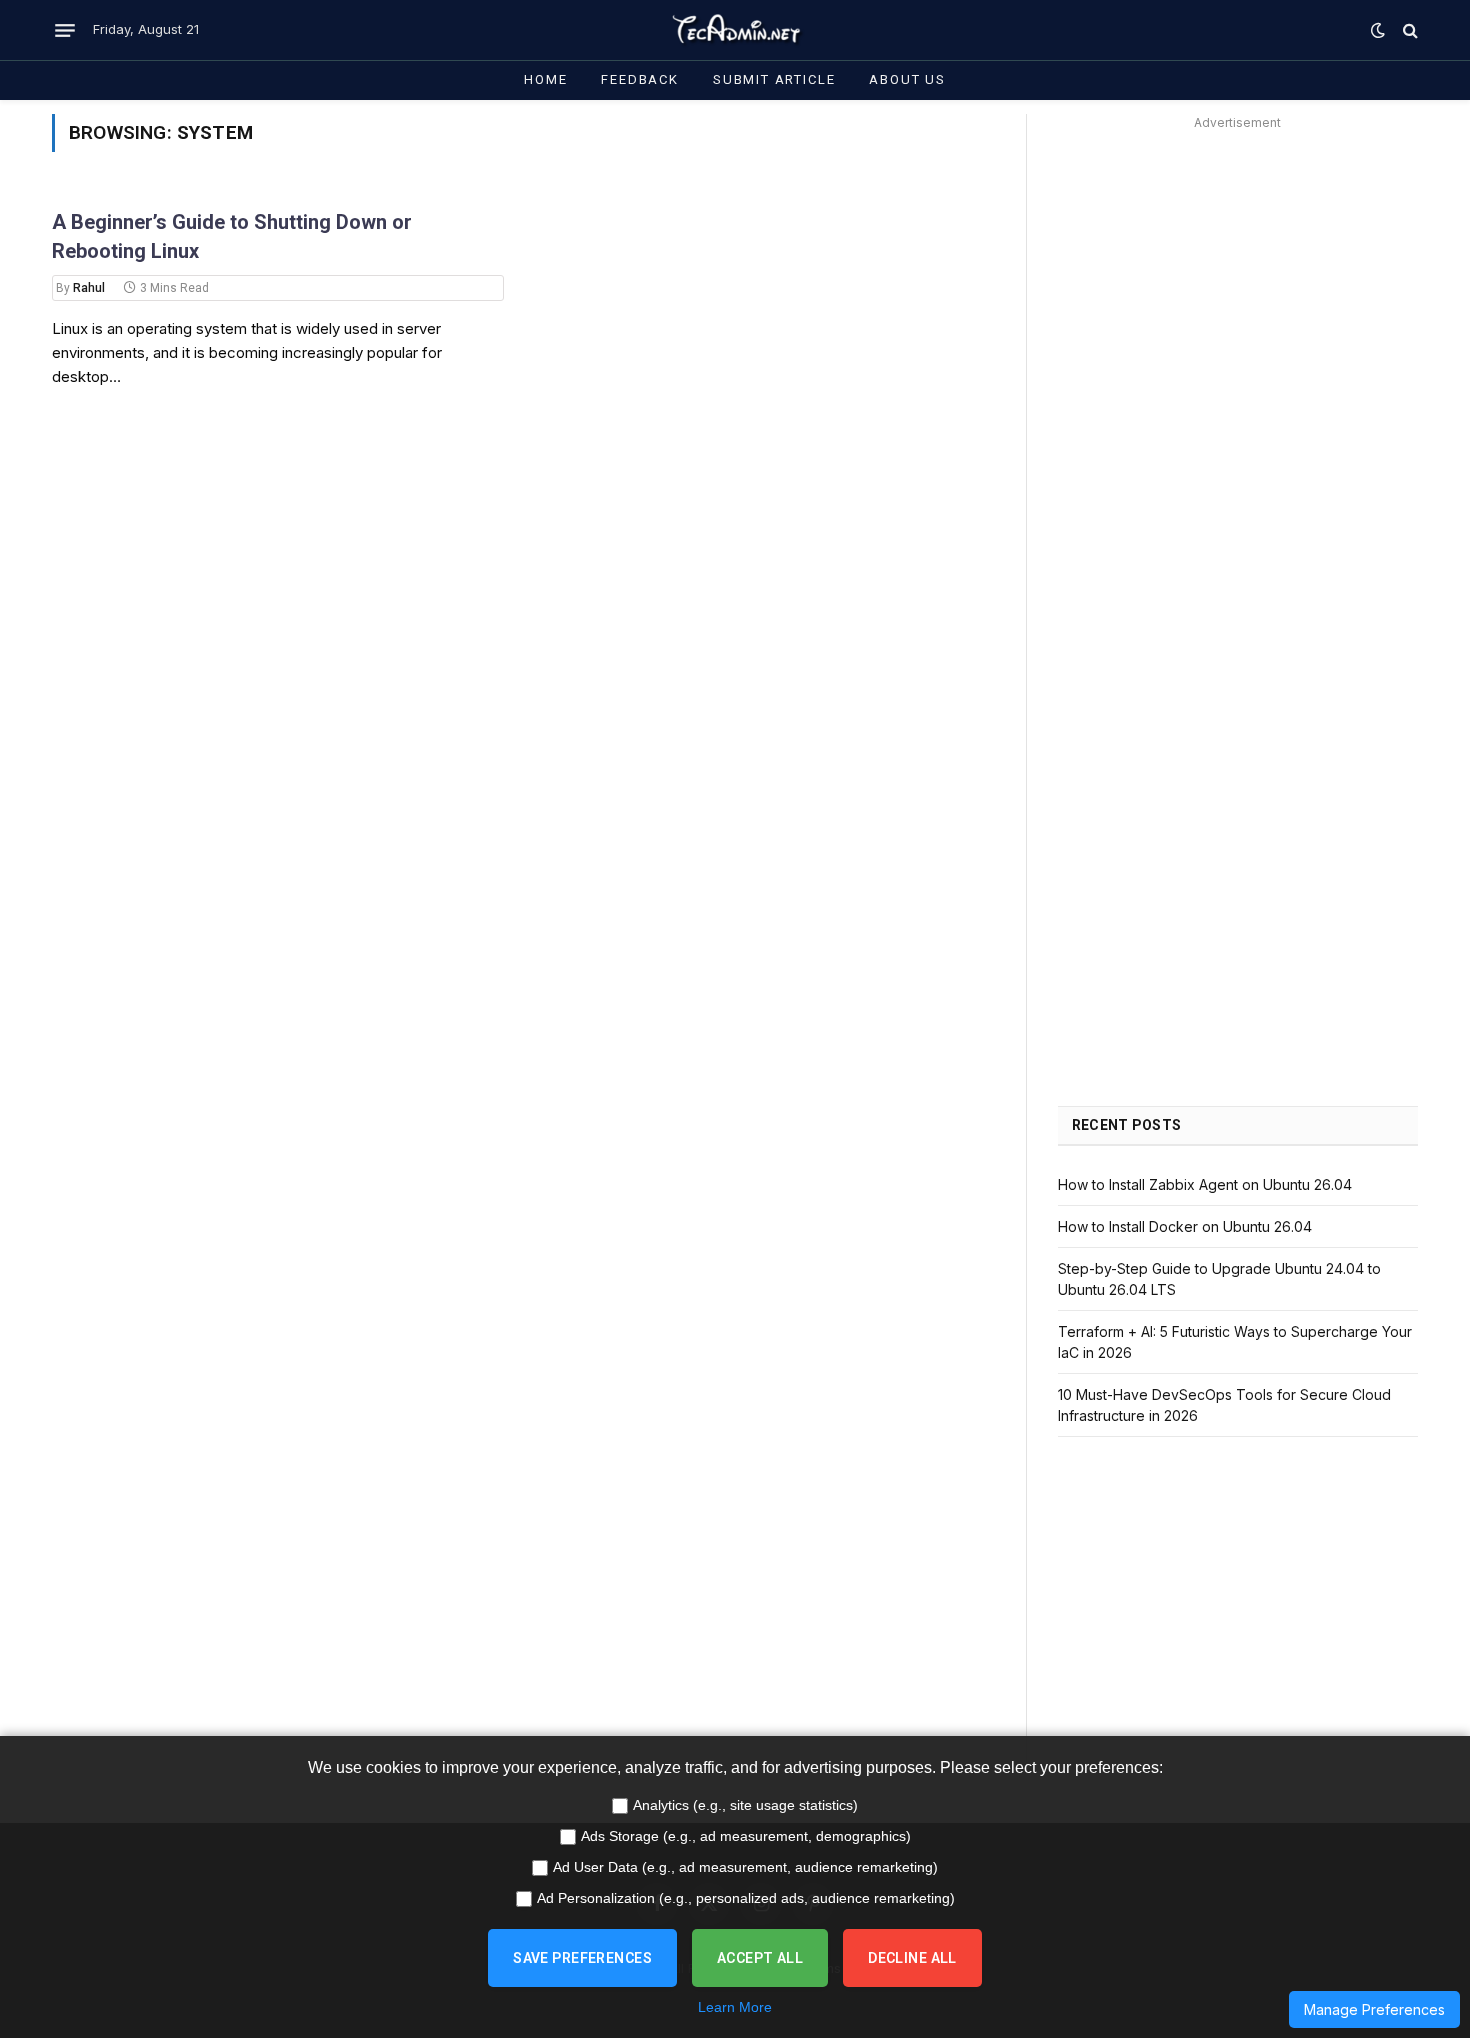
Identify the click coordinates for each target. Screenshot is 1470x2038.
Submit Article (774, 79)
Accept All (760, 1958)
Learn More (735, 2007)
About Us (907, 79)
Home (545, 79)
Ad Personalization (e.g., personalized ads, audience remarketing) (746, 1898)
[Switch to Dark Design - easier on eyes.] (1378, 30)
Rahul (89, 288)
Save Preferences (582, 1958)
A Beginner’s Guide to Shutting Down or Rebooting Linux (232, 236)
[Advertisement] (1238, 276)
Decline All (912, 1958)
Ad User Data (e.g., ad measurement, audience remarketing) (745, 1867)
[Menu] (65, 30)
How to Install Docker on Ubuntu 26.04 (1185, 1226)
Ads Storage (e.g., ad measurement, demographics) (746, 1836)
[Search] (1408, 30)
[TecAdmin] (735, 30)
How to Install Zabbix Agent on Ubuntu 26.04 (1205, 1184)
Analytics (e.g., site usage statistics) (745, 1805)
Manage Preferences (1374, 2009)
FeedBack (640, 79)
